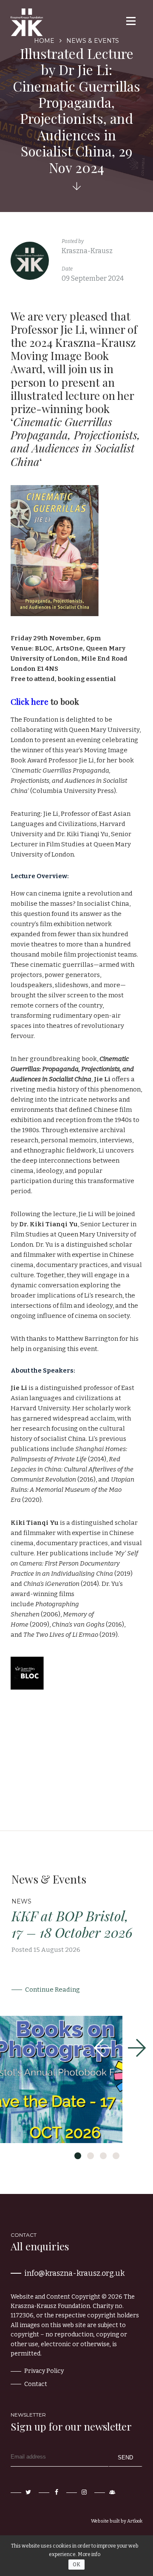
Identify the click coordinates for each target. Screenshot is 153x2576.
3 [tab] (103, 2156)
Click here (30, 701)
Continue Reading (52, 1990)
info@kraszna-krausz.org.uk (74, 2273)
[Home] (27, 22)
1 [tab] (78, 2156)
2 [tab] (91, 2156)
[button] (130, 21)
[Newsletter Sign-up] (105, 2492)
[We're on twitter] (22, 2492)
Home (44, 41)
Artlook (135, 2521)
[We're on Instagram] (77, 2492)
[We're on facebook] (50, 2492)
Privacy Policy (44, 2371)
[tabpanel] (76, 2008)
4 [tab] (116, 2156)
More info (89, 2554)
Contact (36, 2384)
